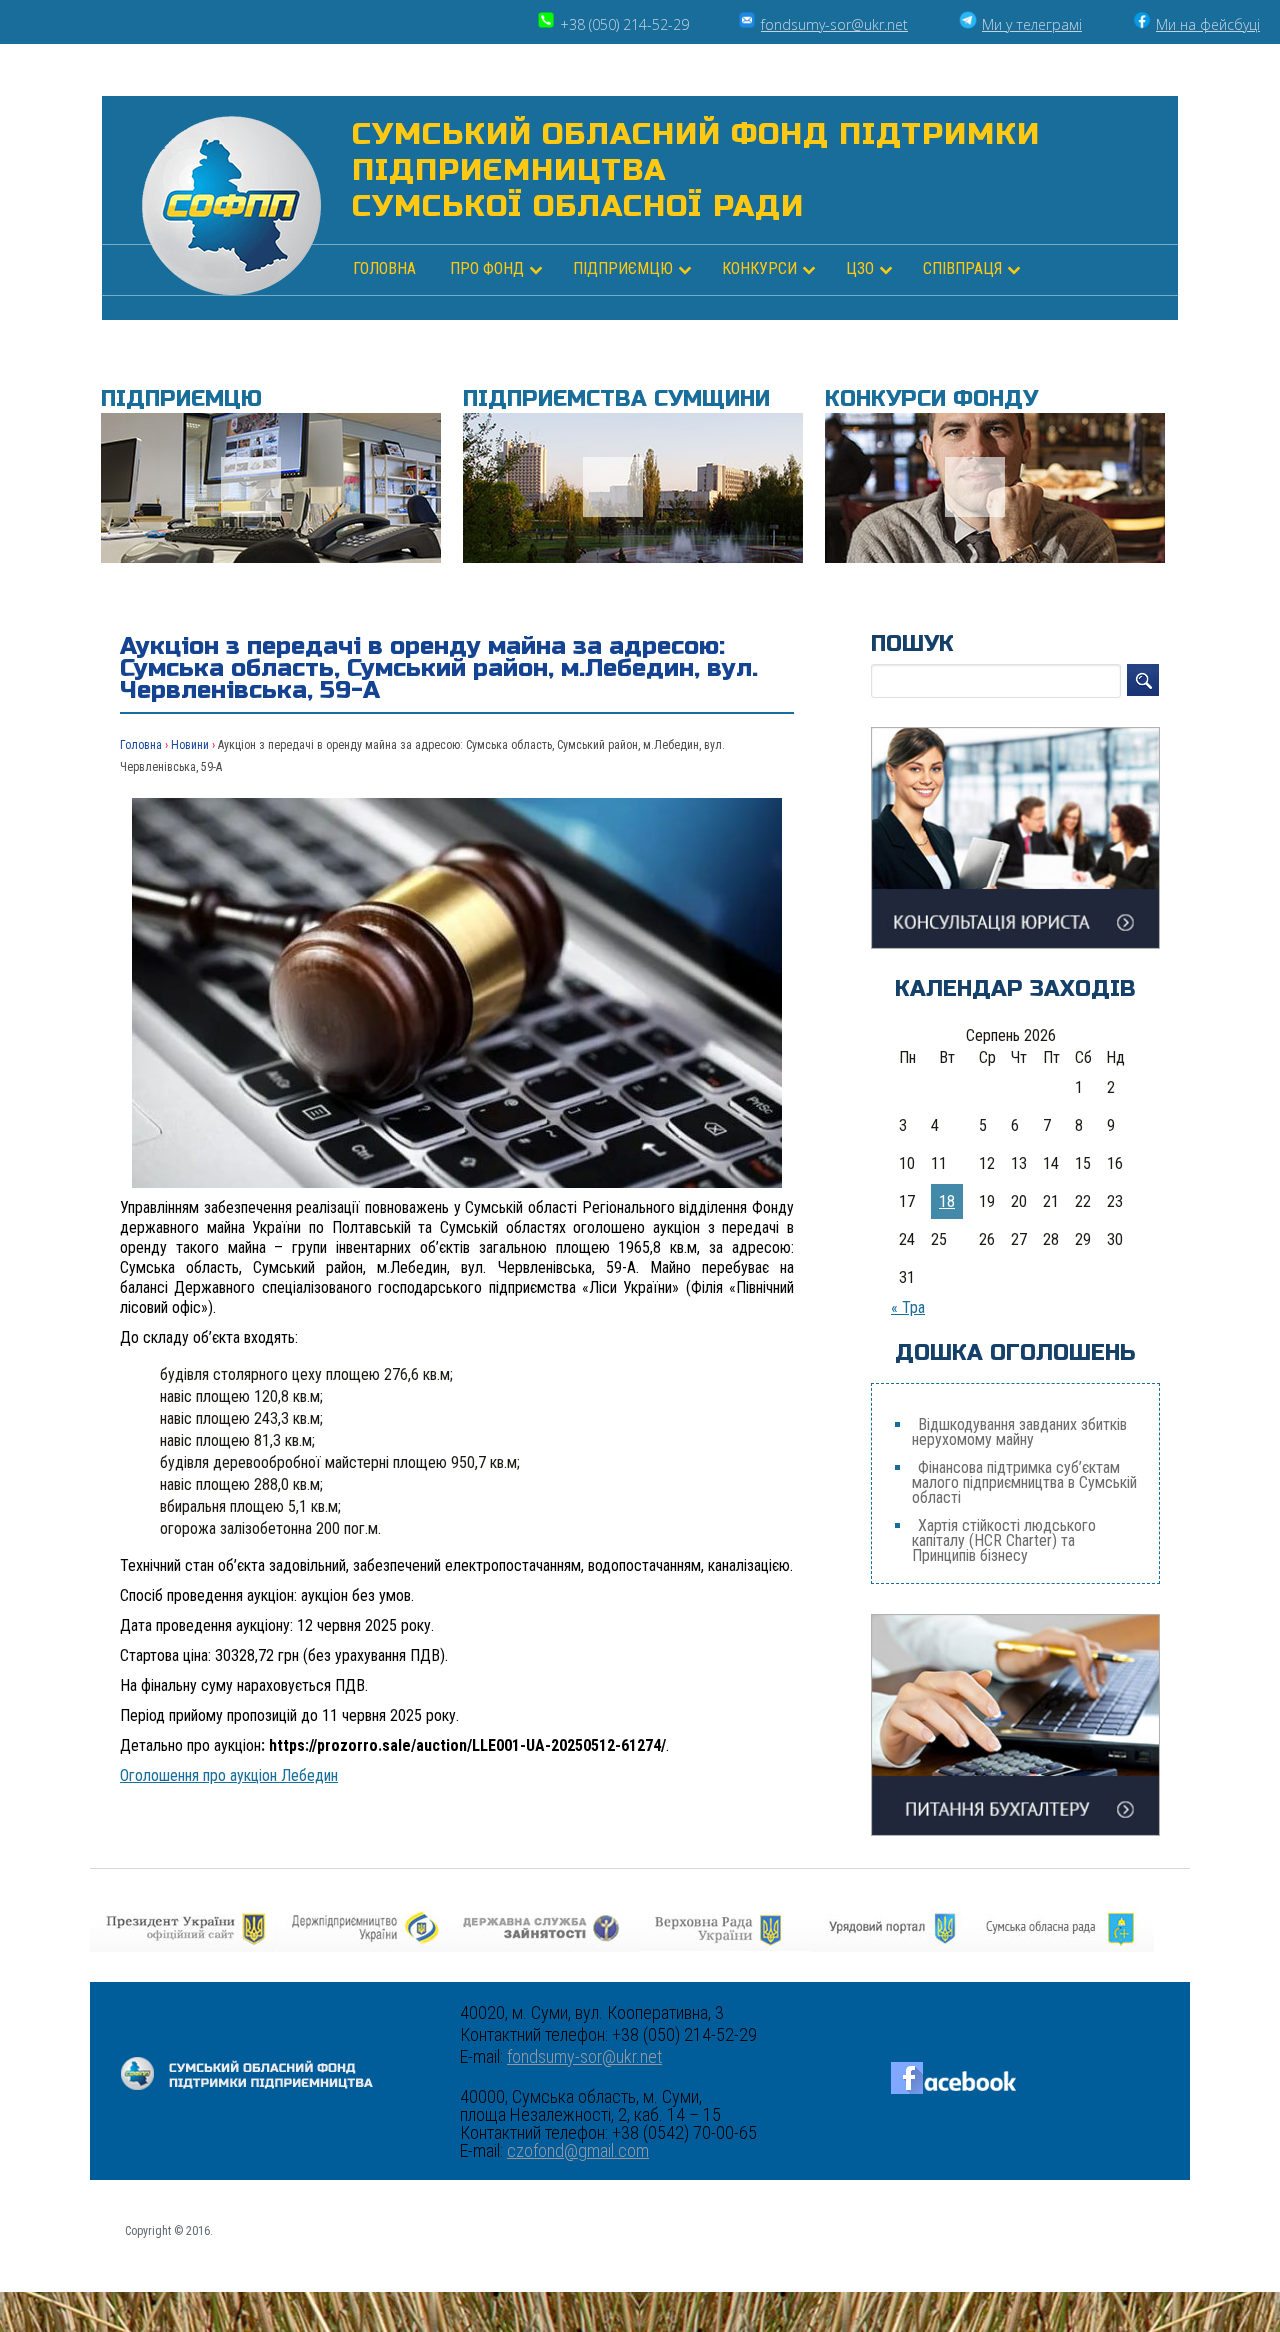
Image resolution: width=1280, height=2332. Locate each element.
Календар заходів (1015, 989)
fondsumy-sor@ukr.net (834, 24)
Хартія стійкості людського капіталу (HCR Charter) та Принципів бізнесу (1004, 1540)
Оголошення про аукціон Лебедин (229, 1775)
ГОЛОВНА (384, 268)
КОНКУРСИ (759, 268)
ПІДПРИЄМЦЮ (623, 268)
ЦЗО (860, 268)
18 (947, 1201)
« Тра (908, 1307)
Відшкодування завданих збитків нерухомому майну (1019, 1432)
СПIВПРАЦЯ (962, 268)
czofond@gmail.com (578, 2151)
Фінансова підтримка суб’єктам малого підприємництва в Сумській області (1024, 1482)
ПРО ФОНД (487, 268)
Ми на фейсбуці (1208, 24)
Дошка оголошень (1015, 1353)
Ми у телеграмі (1032, 24)
